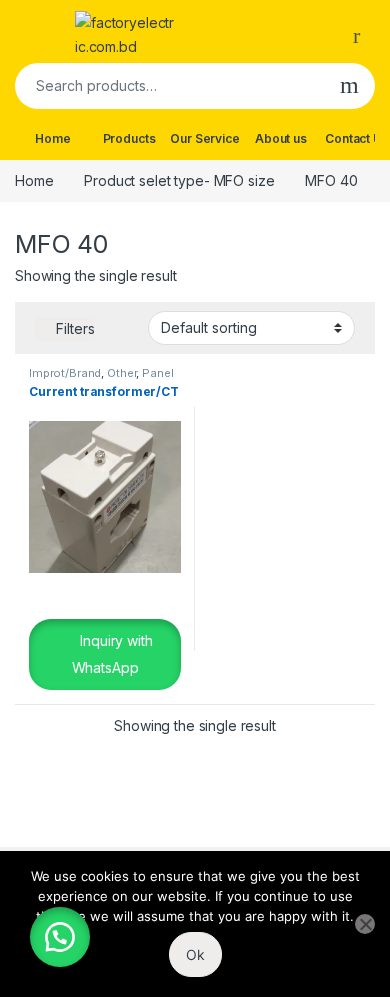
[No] (365, 924)
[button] (60, 937)
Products (129, 138)
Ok (195, 954)
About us (281, 138)
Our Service (204, 138)
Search (349, 86)
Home (52, 138)
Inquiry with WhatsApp (112, 654)
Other (121, 373)
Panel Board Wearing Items (101, 379)
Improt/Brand (65, 373)
